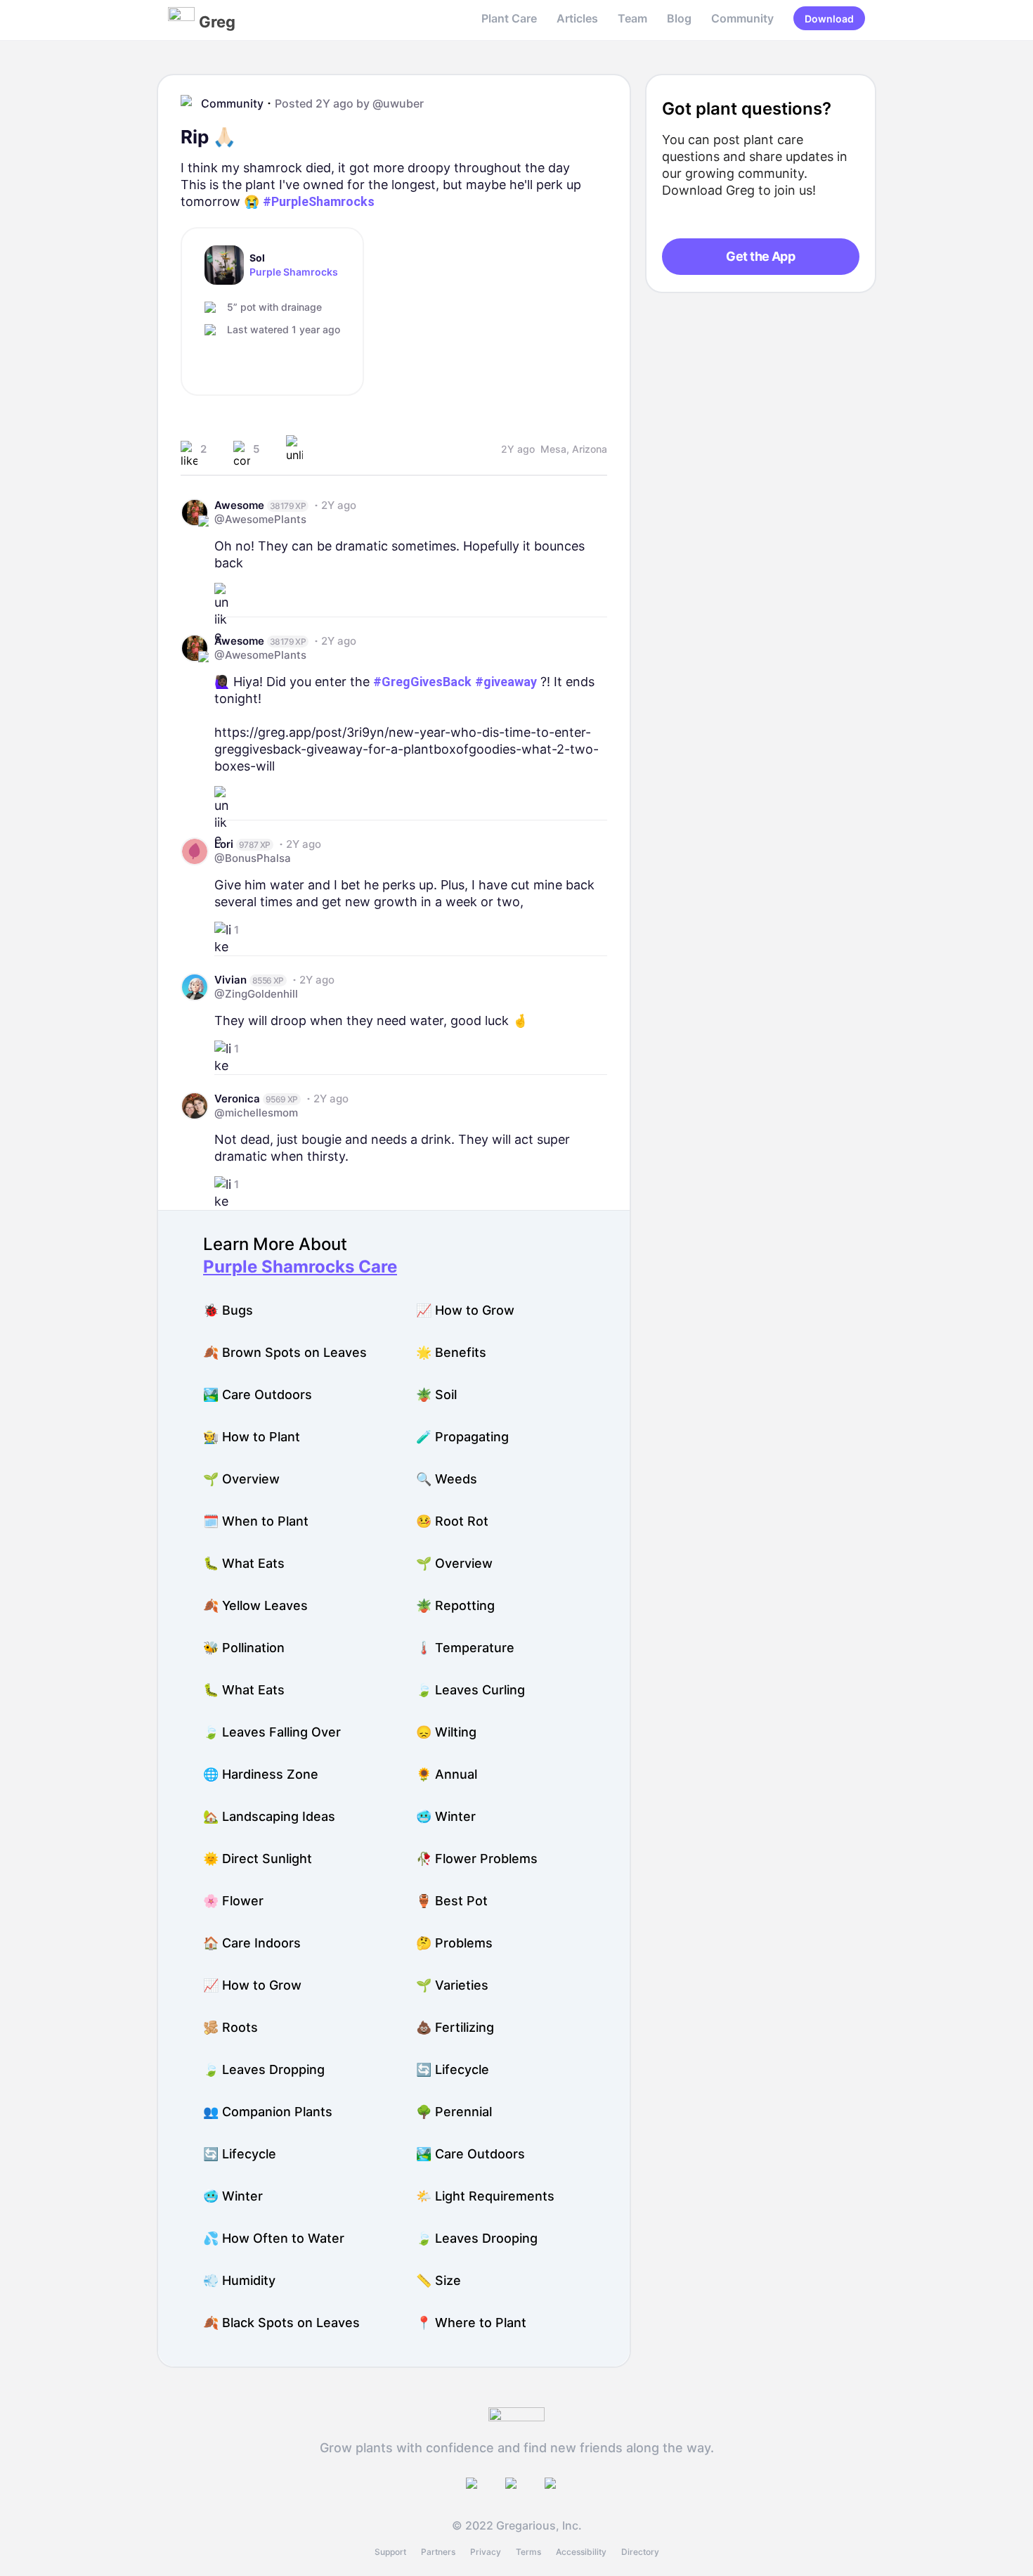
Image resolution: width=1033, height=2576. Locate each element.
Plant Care (509, 18)
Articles (577, 18)
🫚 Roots (230, 2027)
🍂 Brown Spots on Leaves (285, 1352)
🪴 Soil (436, 1395)
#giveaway (506, 682)
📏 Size (438, 2280)
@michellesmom (256, 1113)
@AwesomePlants (260, 519)
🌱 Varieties (452, 1985)
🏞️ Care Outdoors (258, 1395)
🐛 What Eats (244, 1563)
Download (829, 19)
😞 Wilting (446, 1732)
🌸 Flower (233, 1901)
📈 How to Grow (465, 1310)
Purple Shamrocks (294, 272)
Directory (640, 2552)
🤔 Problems (454, 1943)
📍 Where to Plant (471, 2323)
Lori (224, 844)
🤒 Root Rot (452, 1521)
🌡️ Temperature (465, 1648)
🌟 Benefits (451, 1352)
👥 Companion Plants (268, 2112)
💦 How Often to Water (274, 2238)
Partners (438, 2552)
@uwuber (398, 103)
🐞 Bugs (228, 1310)
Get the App (760, 256)
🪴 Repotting (455, 1605)
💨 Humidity (239, 2280)
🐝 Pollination (244, 1648)
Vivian (230, 980)
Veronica (237, 1099)
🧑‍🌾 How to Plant (252, 1437)
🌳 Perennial (454, 2112)
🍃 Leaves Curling (470, 1690)
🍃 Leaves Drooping (477, 2238)
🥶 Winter (446, 1816)
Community (742, 18)
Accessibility (581, 2552)
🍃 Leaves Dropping (264, 2069)
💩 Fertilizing (455, 2027)
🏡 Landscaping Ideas (269, 1816)
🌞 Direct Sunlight (258, 1859)
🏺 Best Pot (452, 1901)
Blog (679, 18)
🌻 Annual (447, 1774)
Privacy (486, 2552)
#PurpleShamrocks (319, 201)
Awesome (239, 505)
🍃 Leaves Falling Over (272, 1732)
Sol (257, 258)
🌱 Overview (241, 1479)
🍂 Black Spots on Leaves (281, 2323)
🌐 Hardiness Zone (261, 1774)
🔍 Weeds (447, 1479)
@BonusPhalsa (253, 858)
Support (390, 2552)
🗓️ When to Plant (256, 1521)
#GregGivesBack (422, 682)
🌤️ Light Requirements (485, 2196)
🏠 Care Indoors (252, 1943)
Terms (528, 2552)
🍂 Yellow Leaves (255, 1605)
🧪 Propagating (462, 1437)
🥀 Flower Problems (477, 1859)
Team (632, 18)
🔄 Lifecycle (453, 2069)
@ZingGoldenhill (256, 994)
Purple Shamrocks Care (300, 1267)
